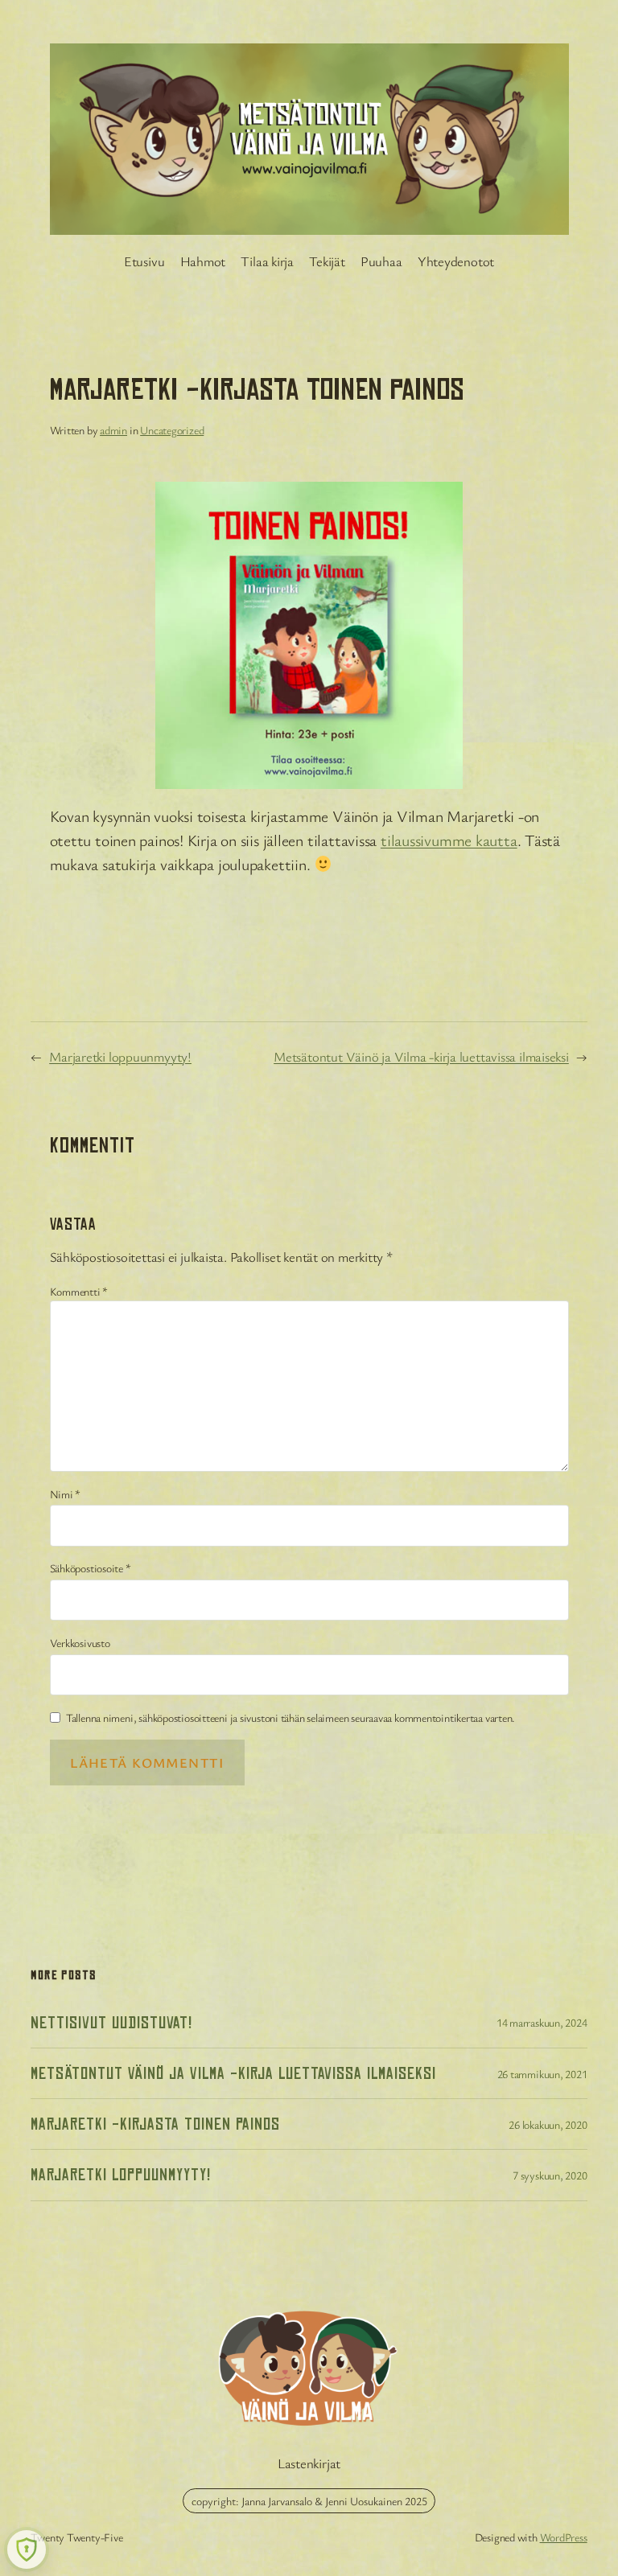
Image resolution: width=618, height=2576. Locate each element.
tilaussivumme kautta (449, 840)
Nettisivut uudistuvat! (111, 2023)
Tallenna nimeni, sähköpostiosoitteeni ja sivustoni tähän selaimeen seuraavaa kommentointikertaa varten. (290, 1717)
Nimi (66, 1494)
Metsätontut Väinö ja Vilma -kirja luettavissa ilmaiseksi (421, 1056)
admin (113, 430)
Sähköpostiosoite (91, 1568)
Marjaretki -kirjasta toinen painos (155, 2124)
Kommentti (79, 1291)
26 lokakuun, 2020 (548, 2124)
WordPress (564, 2537)
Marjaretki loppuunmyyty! (120, 1056)
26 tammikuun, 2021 (542, 2074)
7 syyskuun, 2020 (550, 2175)
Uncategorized (172, 430)
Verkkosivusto (80, 1643)
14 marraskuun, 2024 (542, 2022)
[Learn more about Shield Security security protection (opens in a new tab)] (27, 2549)
